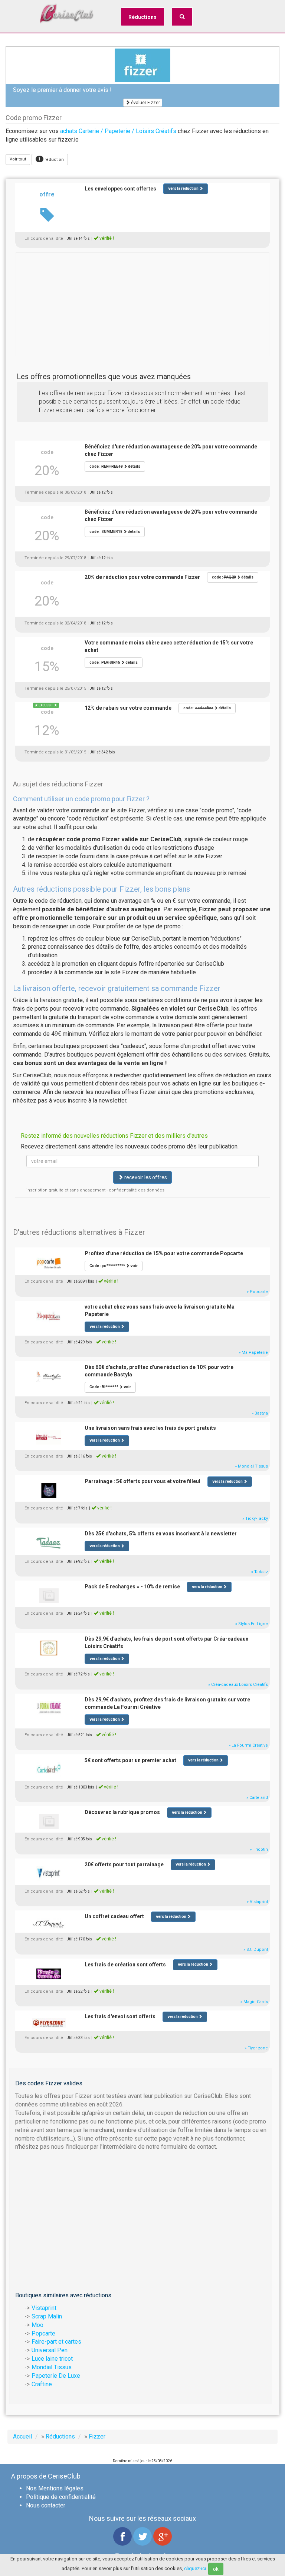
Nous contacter (46, 2505)
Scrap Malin (47, 2316)
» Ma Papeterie (253, 1352)
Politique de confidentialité (61, 2497)
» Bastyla (260, 1413)
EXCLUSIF (46, 705)
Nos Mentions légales (55, 2488)
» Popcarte (257, 1292)
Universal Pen (50, 2350)
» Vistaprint (257, 1902)
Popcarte (43, 2333)
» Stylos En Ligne (252, 1624)
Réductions (142, 17)
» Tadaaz (260, 1572)
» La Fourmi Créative (248, 1745)
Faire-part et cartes (56, 2342)
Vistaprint (44, 2308)
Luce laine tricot (52, 2359)
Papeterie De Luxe (56, 2376)
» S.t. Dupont (256, 1950)
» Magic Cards (254, 2002)
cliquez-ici (195, 2568)
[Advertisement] (142, 304)
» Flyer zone (256, 2048)
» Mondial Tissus (251, 1466)
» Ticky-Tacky (255, 1519)
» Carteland (257, 1798)
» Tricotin (259, 1849)
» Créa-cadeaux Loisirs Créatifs (238, 1685)
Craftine (42, 2384)
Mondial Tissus (52, 2367)
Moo (37, 2325)
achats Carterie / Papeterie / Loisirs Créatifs (118, 131)
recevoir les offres (145, 1177)
